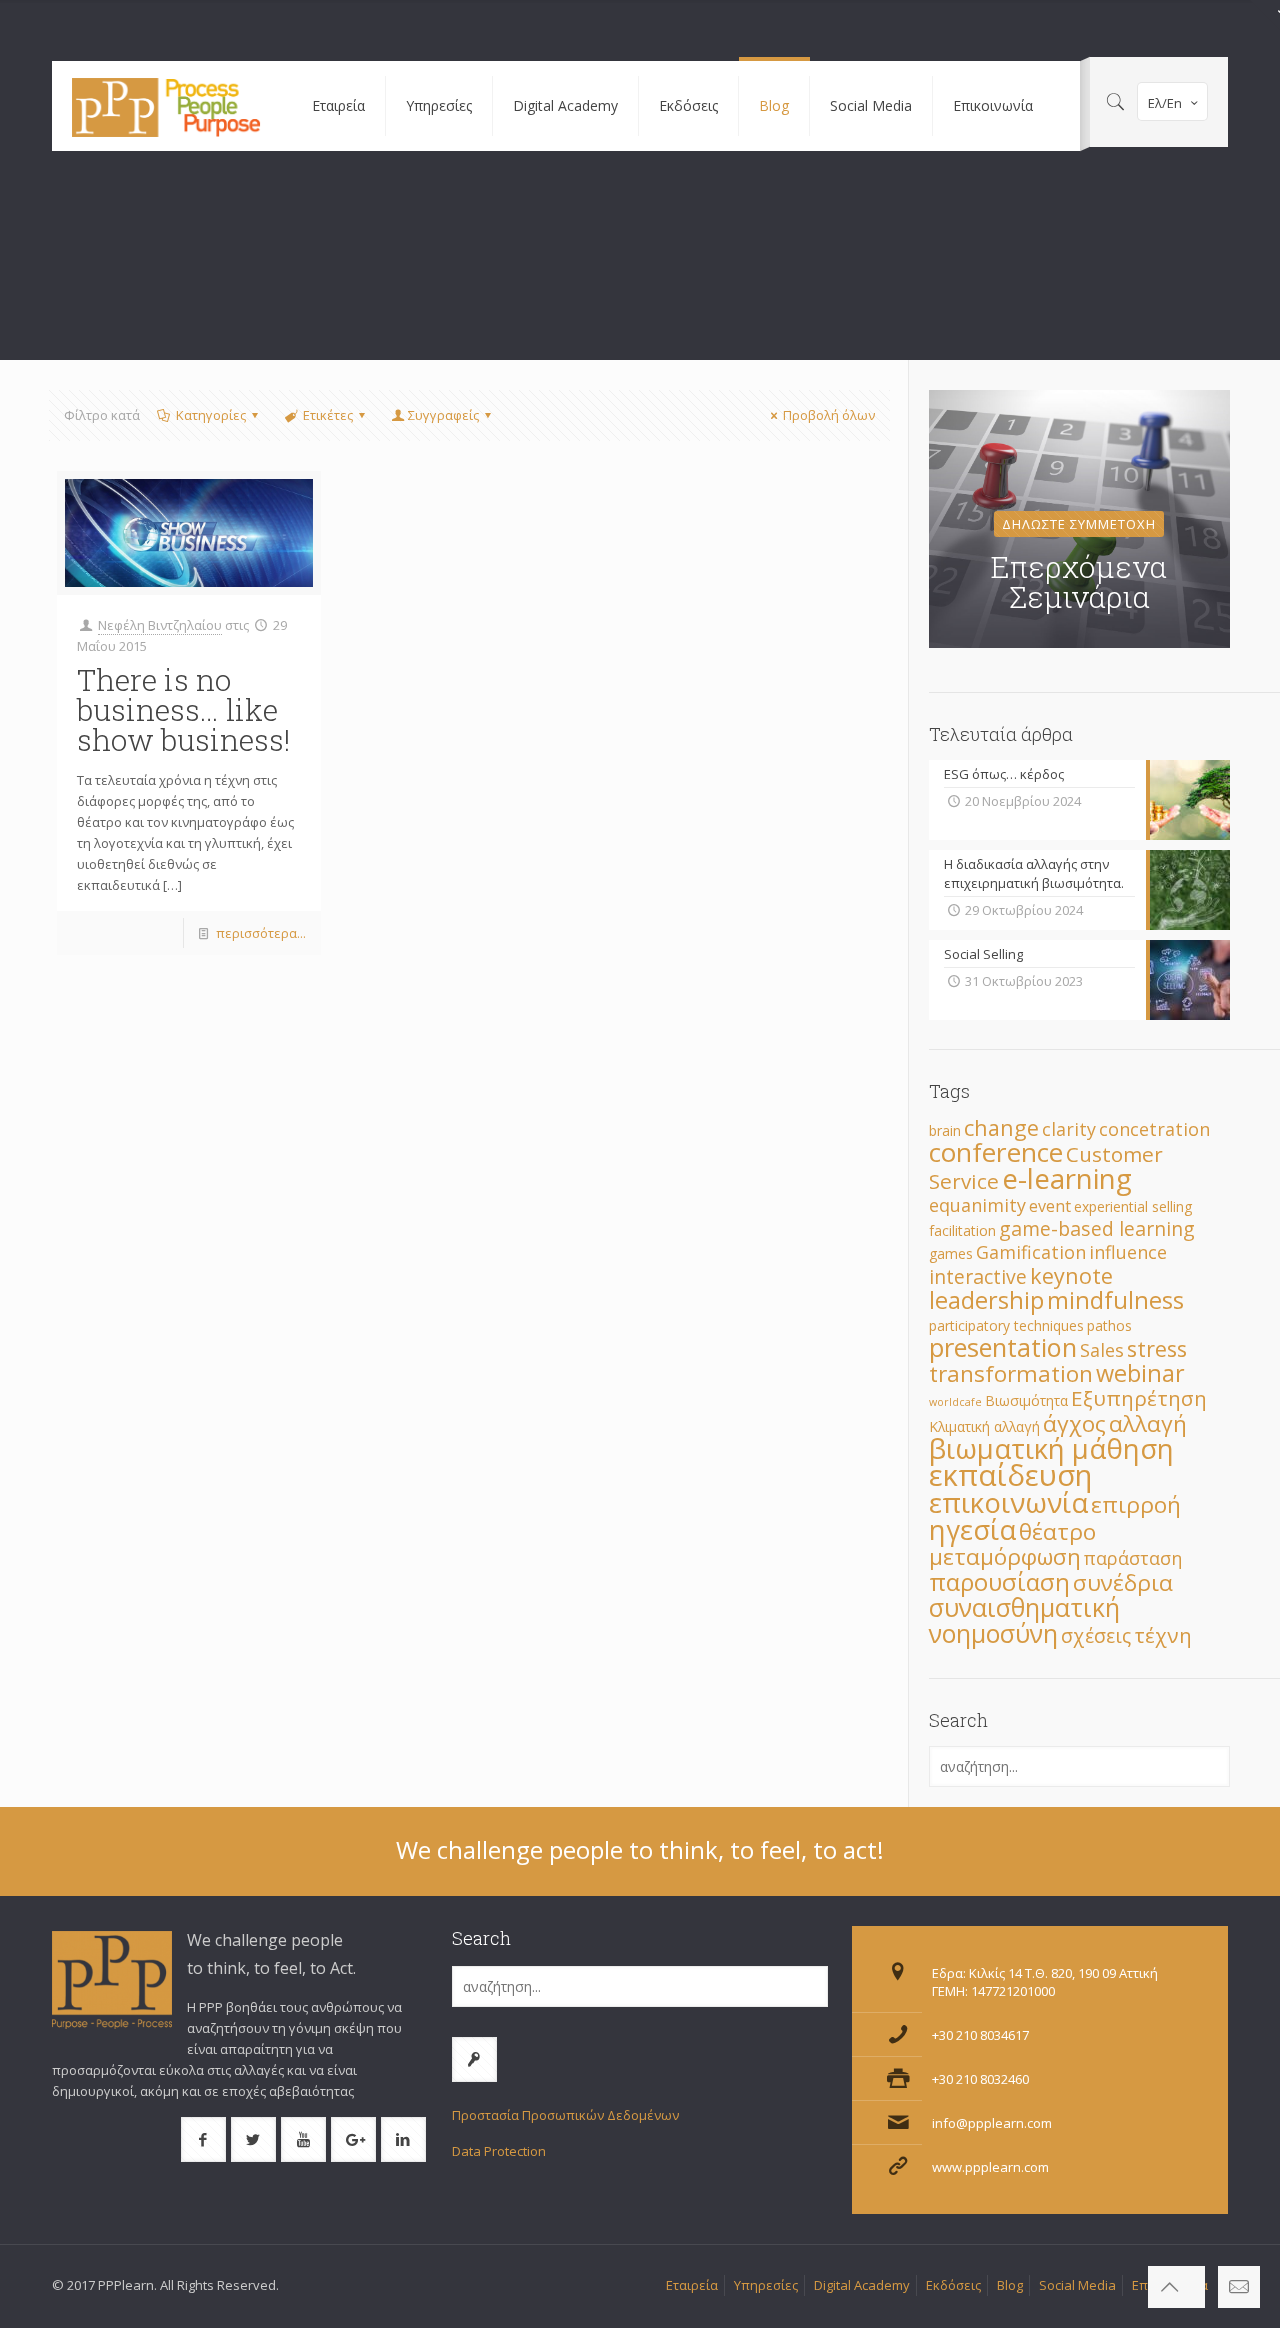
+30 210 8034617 (980, 2035)
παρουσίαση (999, 1581)
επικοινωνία (1008, 1502)
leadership (986, 1300)
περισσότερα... (261, 933)
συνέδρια (1123, 1582)
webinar (1140, 1373)
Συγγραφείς (443, 415)
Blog (1010, 2285)
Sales (1102, 1350)
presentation (1003, 1347)
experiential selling (1133, 1206)
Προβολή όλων (829, 415)
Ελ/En (1165, 103)
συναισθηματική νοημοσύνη (1024, 1620)
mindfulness (1115, 1300)
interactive (978, 1276)
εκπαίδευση (1010, 1475)
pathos (1109, 1325)
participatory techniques (1006, 1325)
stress (1157, 1348)
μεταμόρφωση (1005, 1556)
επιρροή (1136, 1504)
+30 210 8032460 (980, 2079)
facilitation (962, 1230)
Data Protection (499, 2151)
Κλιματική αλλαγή (984, 1426)
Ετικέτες (328, 415)
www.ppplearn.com (990, 2167)
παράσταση (1133, 1558)
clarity (1069, 1129)
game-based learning (1097, 1228)
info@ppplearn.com (992, 2123)
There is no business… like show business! (183, 709)
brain (945, 1130)
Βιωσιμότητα (1026, 1400)
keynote (1071, 1275)
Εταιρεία (692, 2285)
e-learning (1067, 1178)
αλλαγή (1148, 1423)
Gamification (1031, 1252)
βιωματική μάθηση (1051, 1448)
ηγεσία (972, 1529)
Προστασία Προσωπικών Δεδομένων (565, 2115)
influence (1128, 1252)
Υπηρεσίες (766, 2285)
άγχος (1074, 1423)
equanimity (977, 1205)
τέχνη (1163, 1635)
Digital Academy (862, 2285)
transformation (1011, 1373)
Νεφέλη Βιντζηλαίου (160, 625)
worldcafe (955, 1402)
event (1050, 1206)
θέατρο (1057, 1531)
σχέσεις (1096, 1635)
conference (996, 1152)
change (1001, 1127)
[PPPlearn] (167, 106)
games (951, 1253)
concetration (1154, 1129)
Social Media (1077, 2285)
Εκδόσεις (953, 2285)
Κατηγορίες (211, 415)
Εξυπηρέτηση (1139, 1398)
